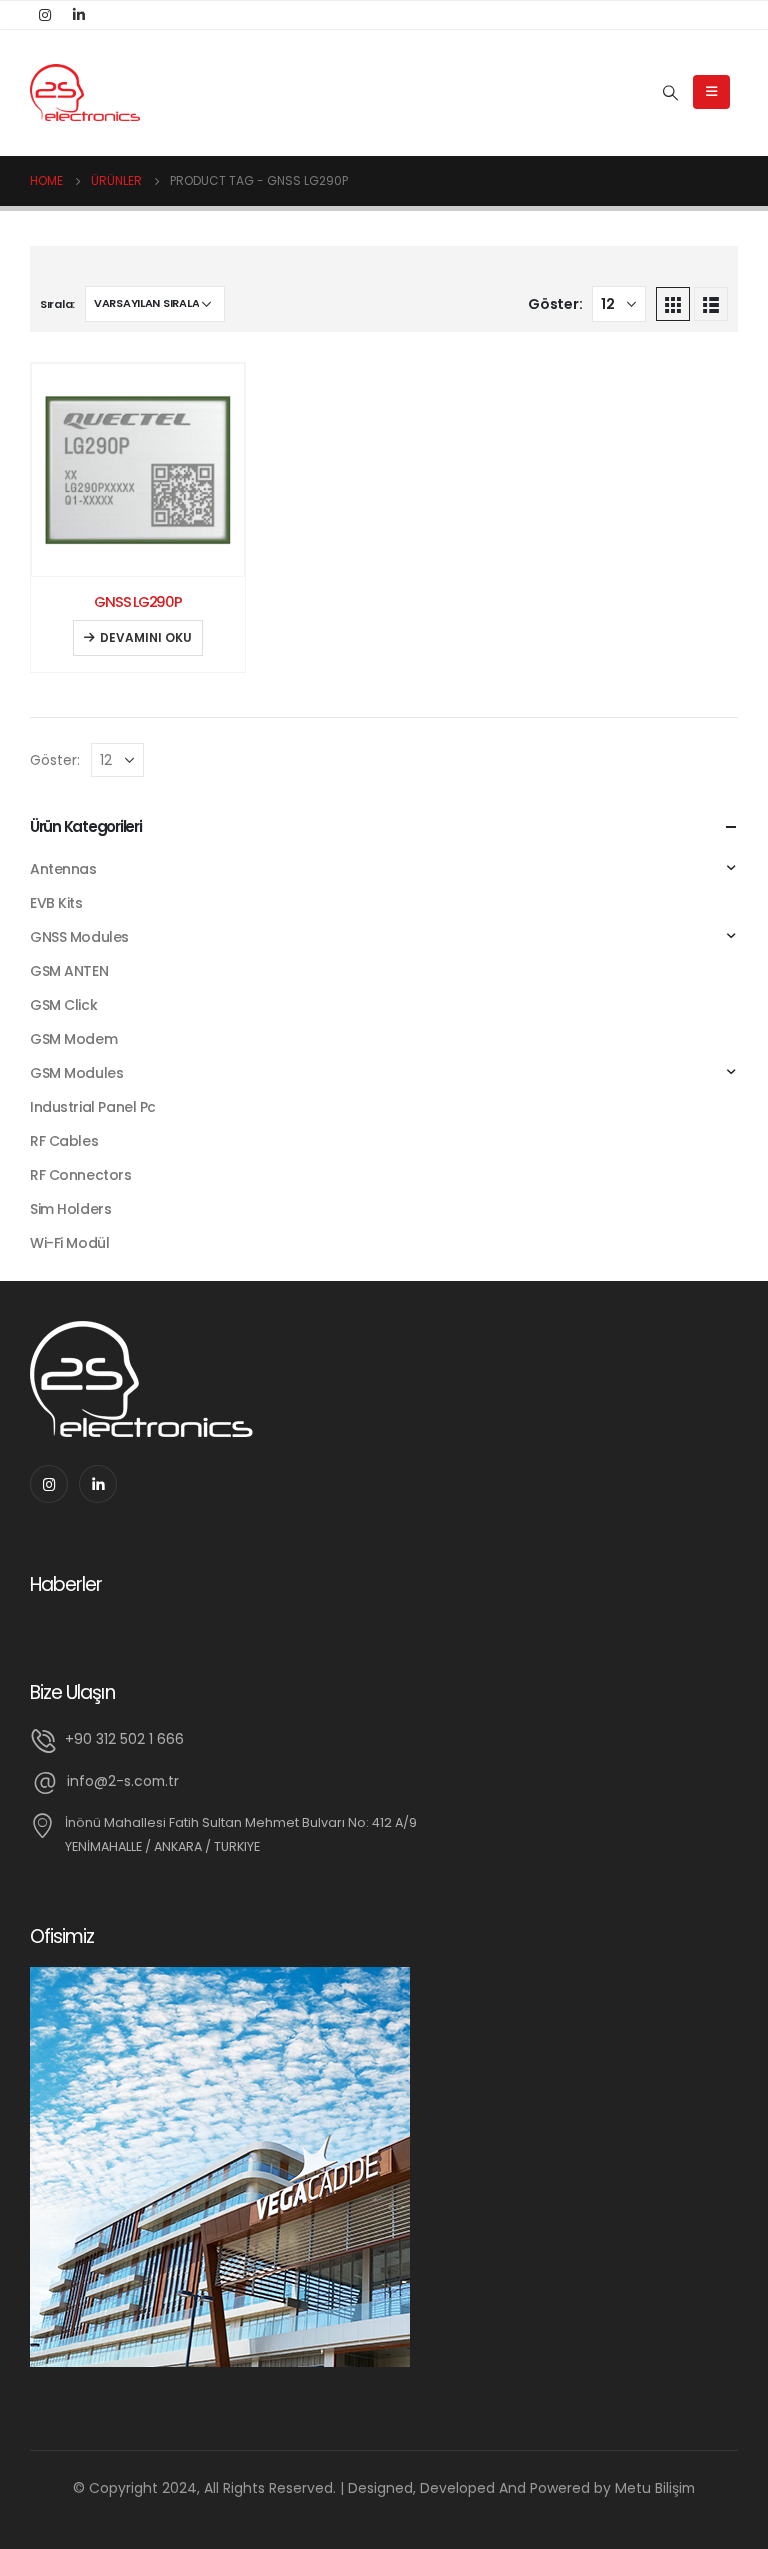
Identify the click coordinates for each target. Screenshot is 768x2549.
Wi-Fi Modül (69, 1243)
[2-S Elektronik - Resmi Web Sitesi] (85, 93)
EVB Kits (56, 903)
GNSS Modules (79, 937)
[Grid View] (673, 304)
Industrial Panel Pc (93, 1107)
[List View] (711, 304)
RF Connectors (81, 1175)
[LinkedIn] (79, 15)
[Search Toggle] (671, 93)
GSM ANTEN (69, 971)
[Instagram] (45, 15)
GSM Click (63, 1005)
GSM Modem (73, 1039)
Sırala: (57, 304)
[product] (138, 470)
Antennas (63, 869)
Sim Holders (70, 1209)
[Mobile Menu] (711, 92)
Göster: (555, 304)
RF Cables (64, 1141)
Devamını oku (146, 637)
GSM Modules (76, 1073)
